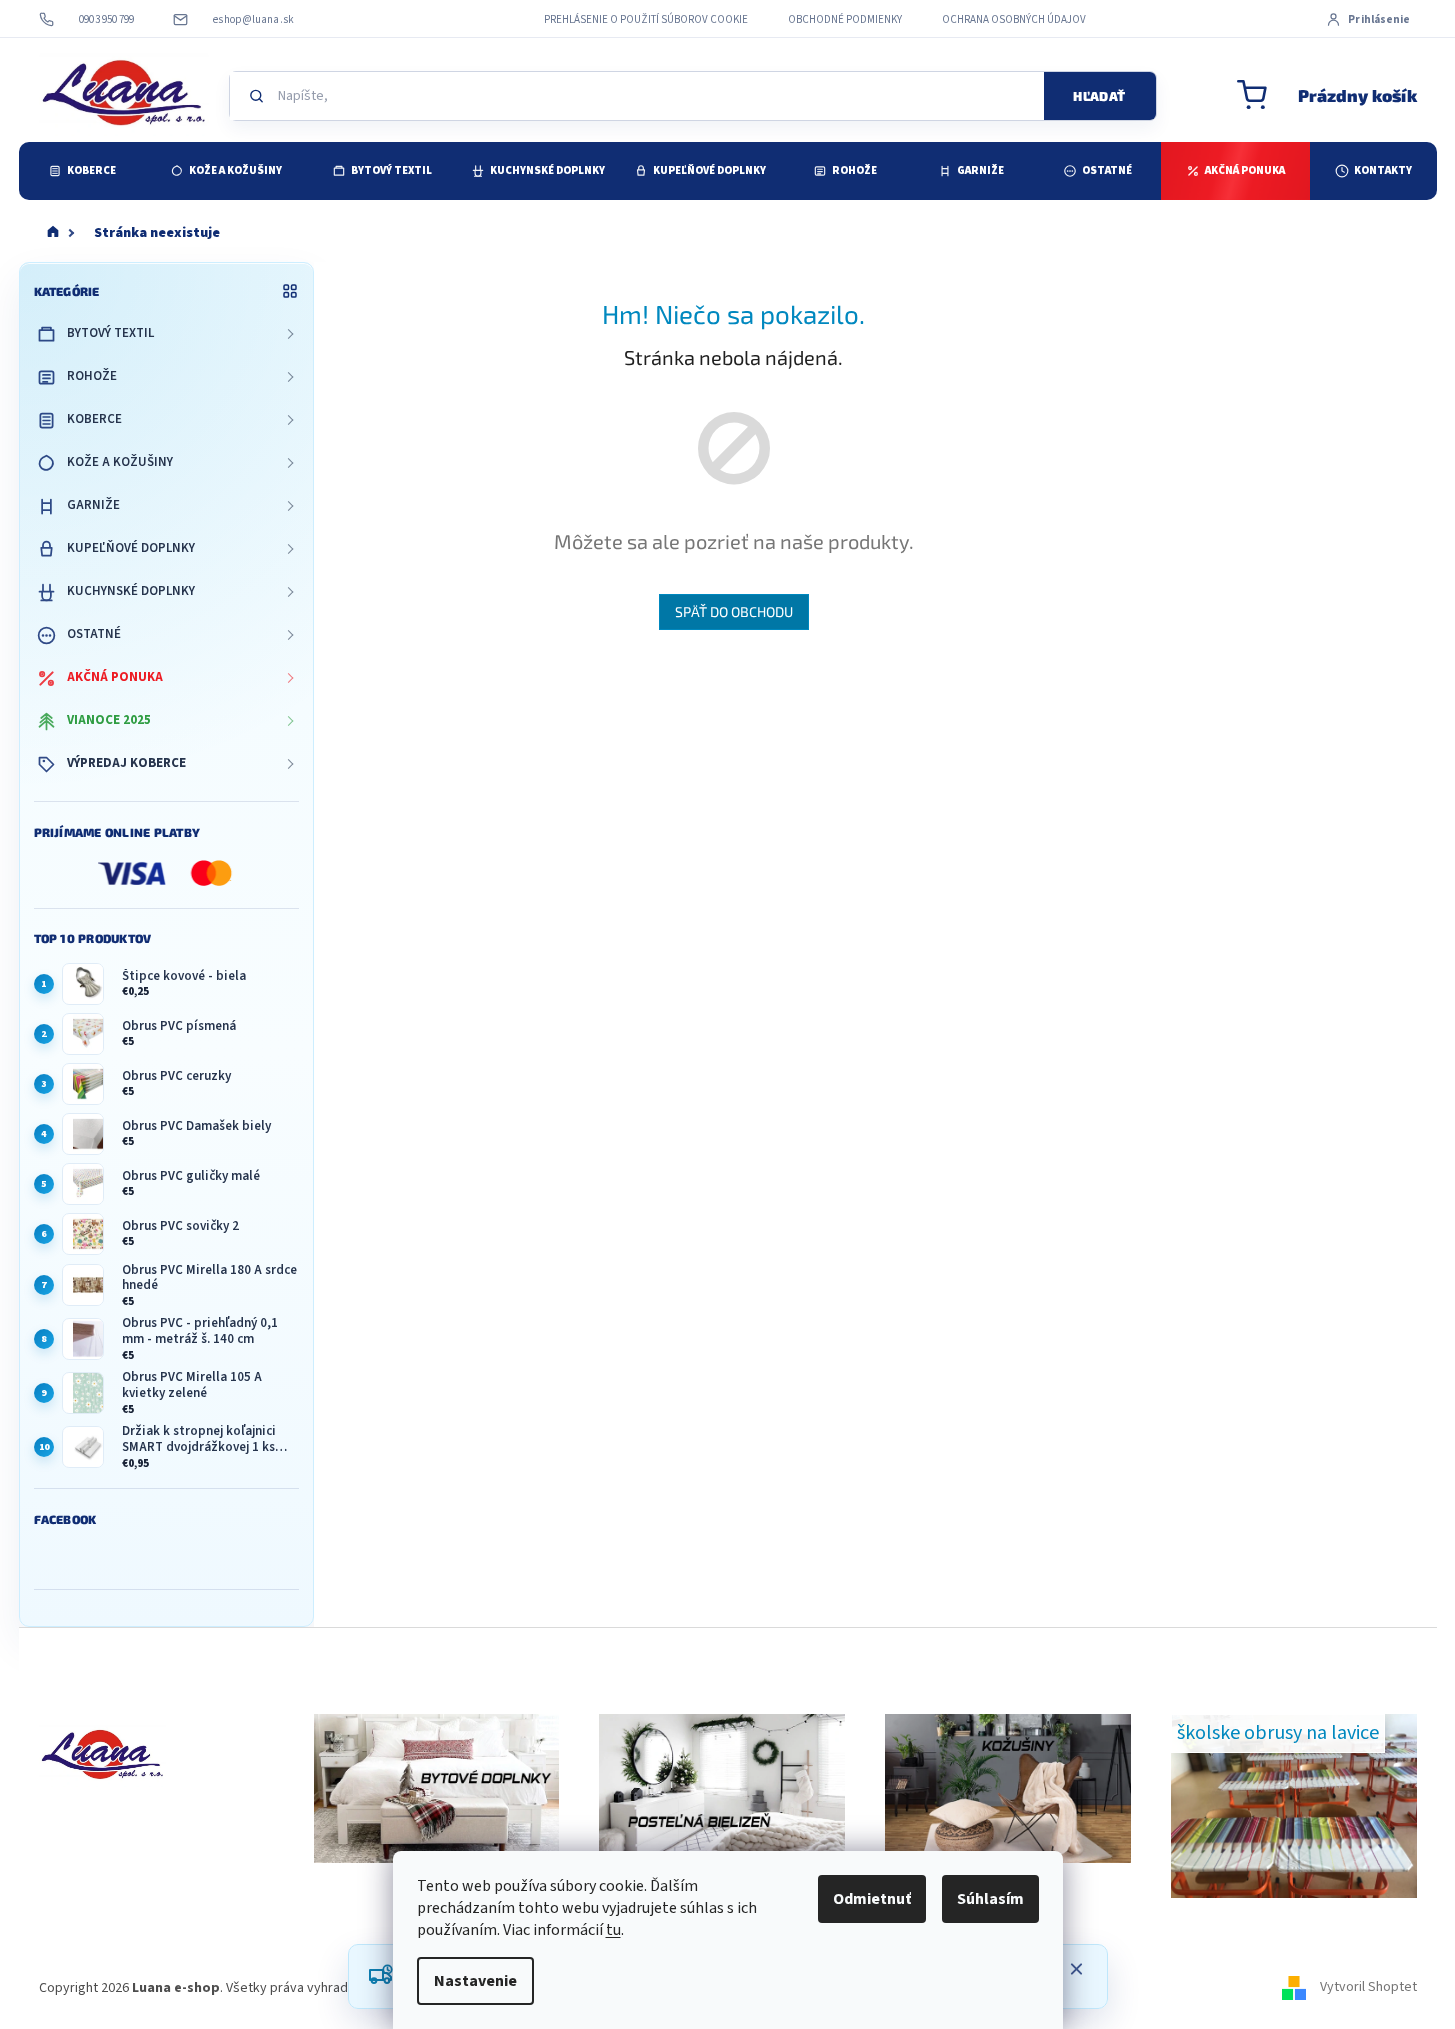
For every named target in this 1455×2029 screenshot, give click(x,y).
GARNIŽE (93, 505)
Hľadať (1099, 96)
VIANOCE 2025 (109, 720)
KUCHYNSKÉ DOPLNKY (131, 591)
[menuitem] (82, 171)
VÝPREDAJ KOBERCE (126, 763)
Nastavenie (475, 1981)
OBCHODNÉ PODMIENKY (845, 19)
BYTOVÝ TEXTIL (110, 333)
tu (613, 1930)
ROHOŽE (92, 376)
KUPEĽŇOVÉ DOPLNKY (131, 548)
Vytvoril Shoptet (1368, 1988)
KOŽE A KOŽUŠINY (120, 462)
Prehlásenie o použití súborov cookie (646, 19)
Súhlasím (990, 1899)
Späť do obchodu (734, 611)
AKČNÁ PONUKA (115, 677)
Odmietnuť (872, 1899)
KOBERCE (94, 419)
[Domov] (53, 233)
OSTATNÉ (94, 634)
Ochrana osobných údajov (1014, 19)
